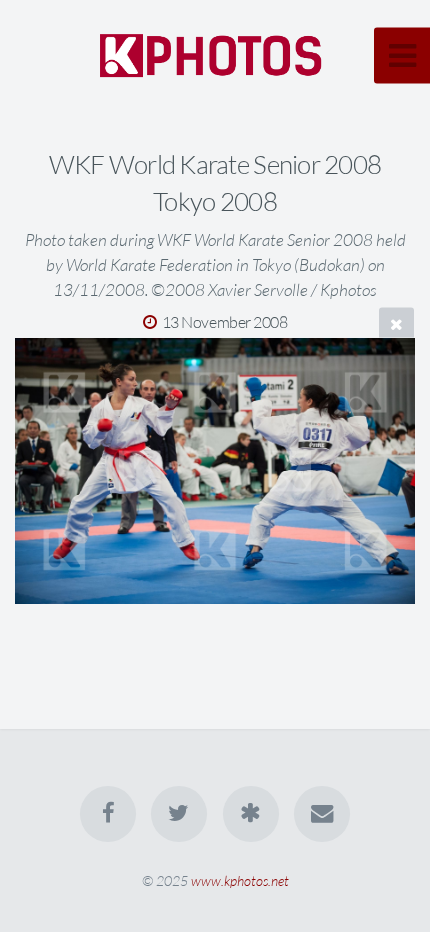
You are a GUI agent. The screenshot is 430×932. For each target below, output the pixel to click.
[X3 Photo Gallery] (251, 814)
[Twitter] (179, 814)
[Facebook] (108, 814)
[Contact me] (322, 814)
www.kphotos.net (240, 880)
